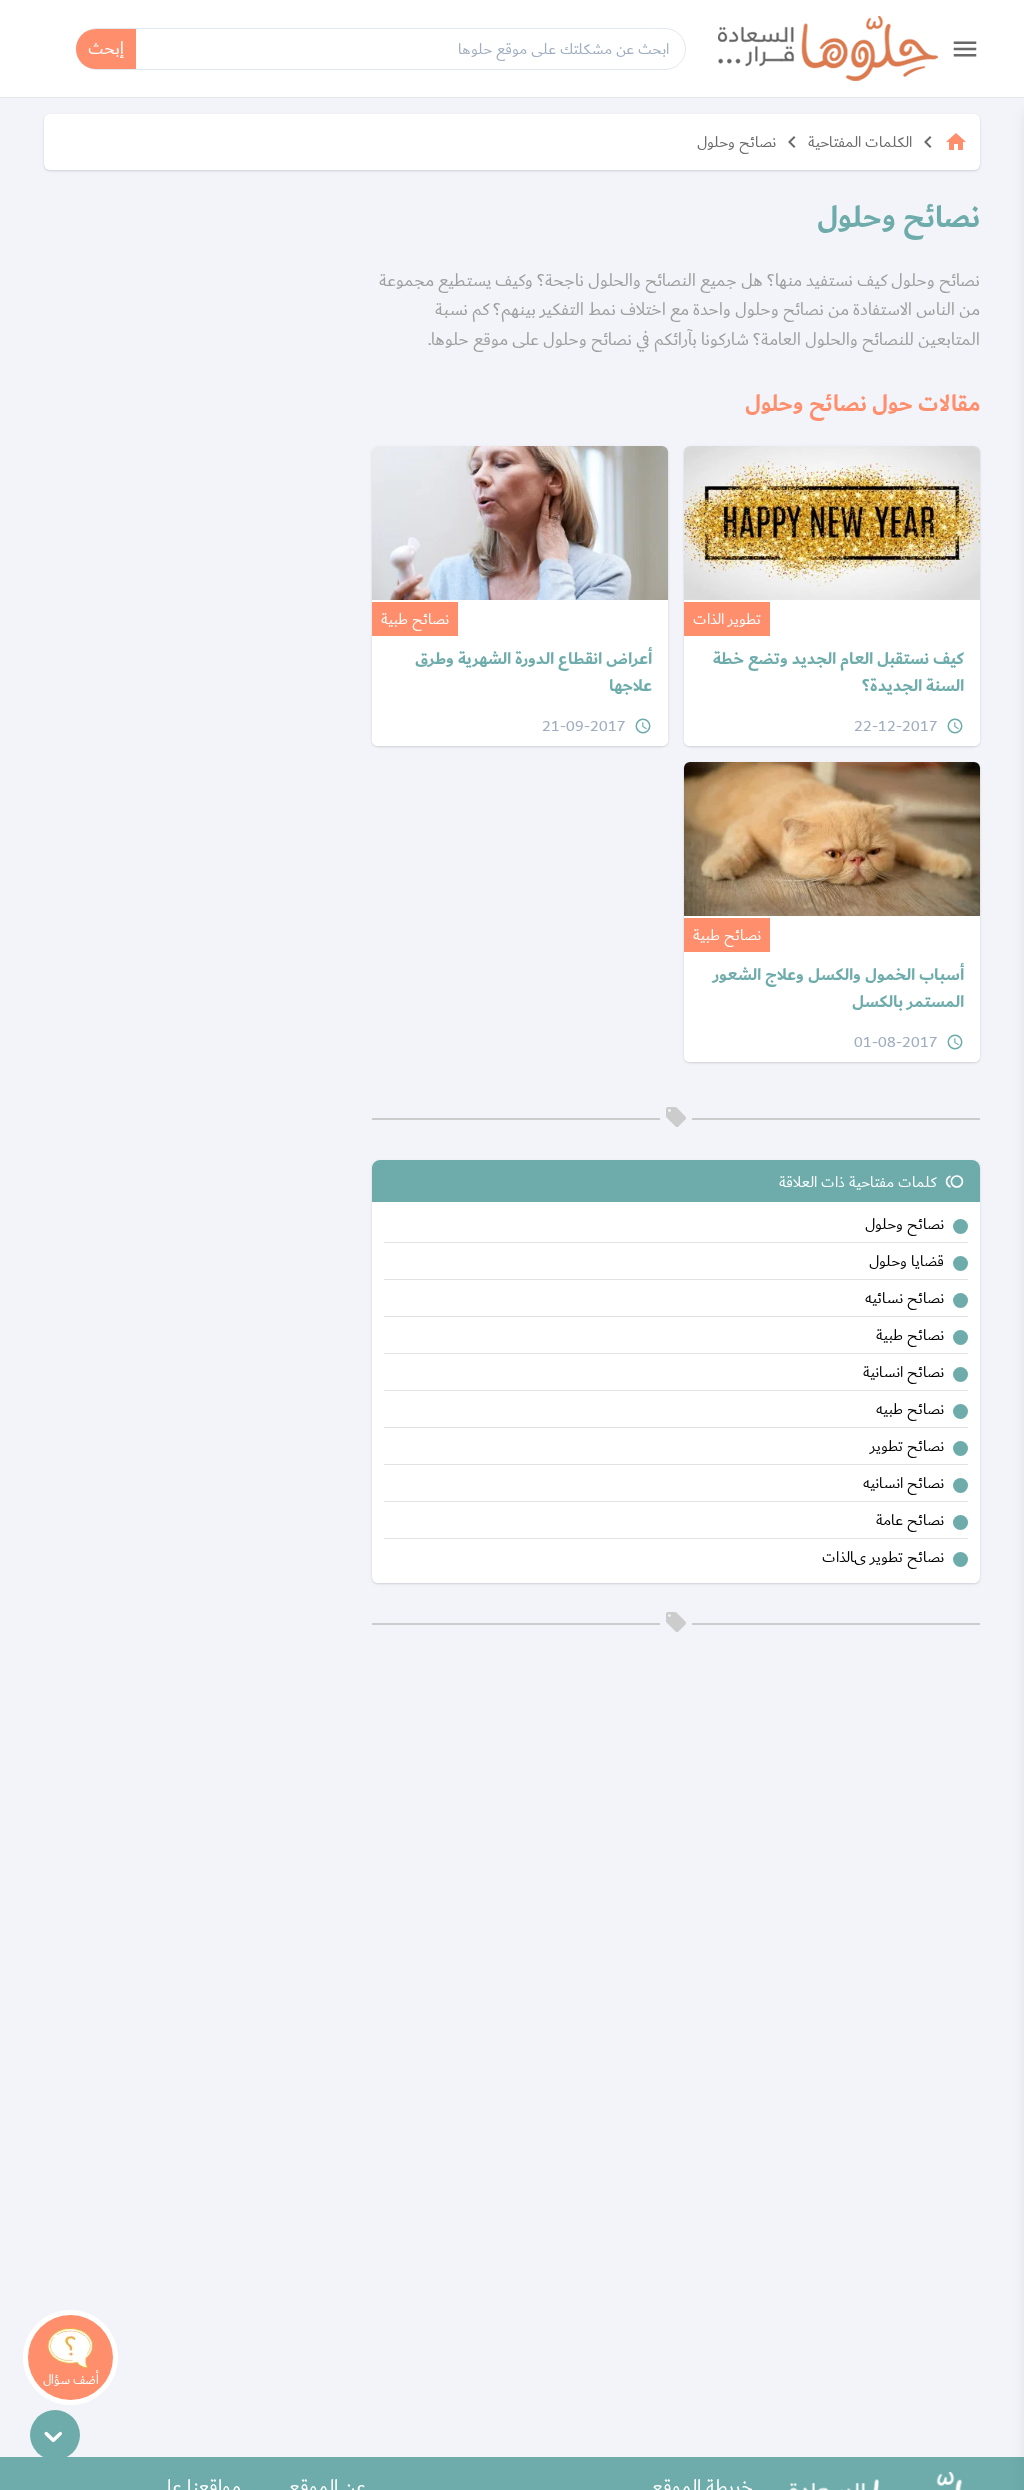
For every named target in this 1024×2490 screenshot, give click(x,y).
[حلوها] (828, 48)
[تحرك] (55, 2435)
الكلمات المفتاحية (860, 142)
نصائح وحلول (736, 142)
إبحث (106, 48)
